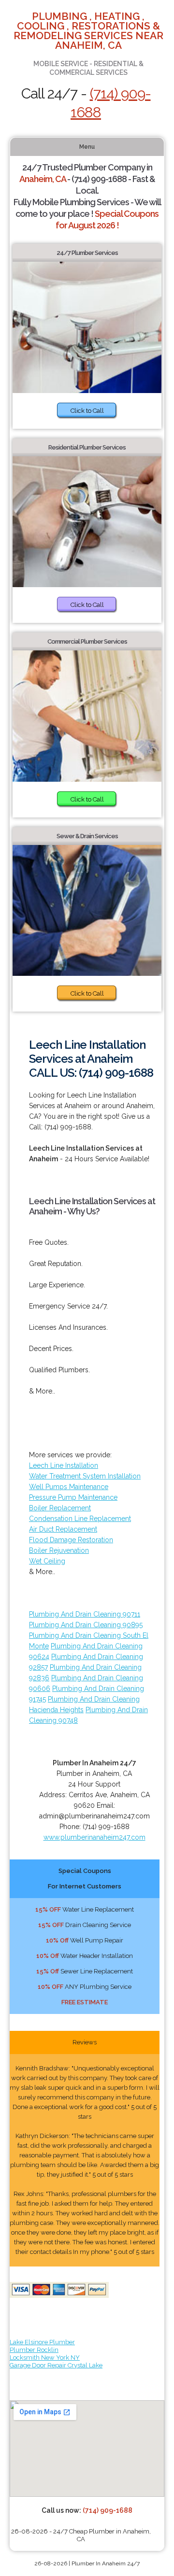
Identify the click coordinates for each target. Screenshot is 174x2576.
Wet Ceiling (47, 1561)
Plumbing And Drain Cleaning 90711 (85, 1614)
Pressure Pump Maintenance (73, 1497)
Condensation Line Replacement (80, 1519)
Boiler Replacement (60, 1508)
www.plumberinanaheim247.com (94, 1837)
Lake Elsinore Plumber (42, 2342)
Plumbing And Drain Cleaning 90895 (86, 1625)
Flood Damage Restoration (71, 1540)
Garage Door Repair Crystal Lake (56, 2365)
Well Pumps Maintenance (69, 1487)
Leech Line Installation (64, 1465)
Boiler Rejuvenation (59, 1550)
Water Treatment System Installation (85, 1476)
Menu (87, 147)
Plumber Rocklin (34, 2350)
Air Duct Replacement (63, 1529)
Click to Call (87, 411)
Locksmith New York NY (45, 2358)
